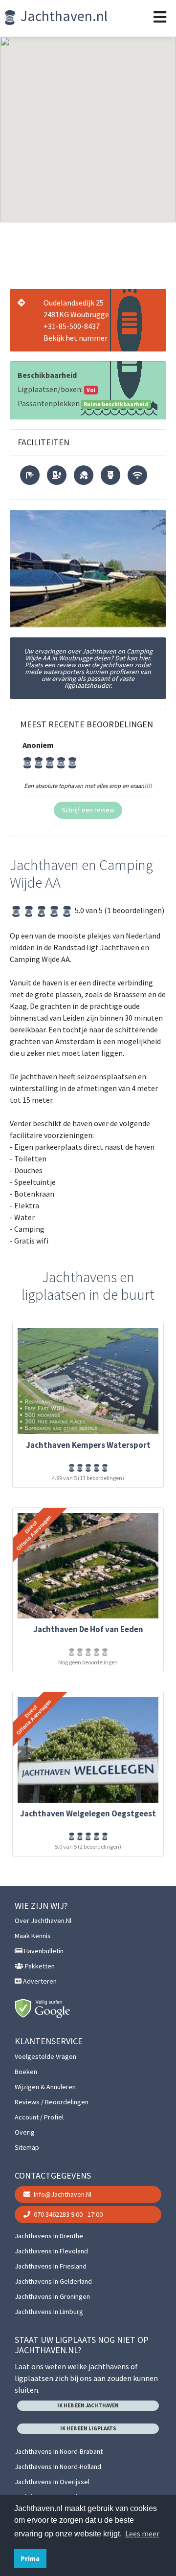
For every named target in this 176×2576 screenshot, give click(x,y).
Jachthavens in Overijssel (52, 2482)
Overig (25, 2132)
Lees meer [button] (142, 2533)
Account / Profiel (39, 2117)
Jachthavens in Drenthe (49, 2236)
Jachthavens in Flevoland (51, 2251)
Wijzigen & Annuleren (45, 2087)
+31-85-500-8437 (72, 326)
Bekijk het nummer (76, 338)
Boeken (26, 2072)
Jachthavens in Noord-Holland (58, 2467)
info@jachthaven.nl (62, 2194)
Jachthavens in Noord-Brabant (59, 2451)
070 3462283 (67, 2214)
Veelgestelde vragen (45, 2056)
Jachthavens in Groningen (52, 2296)
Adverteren (39, 1981)
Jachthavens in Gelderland (53, 2281)
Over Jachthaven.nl (43, 1921)
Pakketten (39, 1966)
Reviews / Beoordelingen (52, 2102)
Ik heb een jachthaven (88, 2405)
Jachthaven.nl (63, 16)
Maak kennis (33, 1936)
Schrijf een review (88, 810)
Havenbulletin (43, 1951)
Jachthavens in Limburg (49, 2312)
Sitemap (27, 2147)
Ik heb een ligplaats (88, 2428)
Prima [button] (30, 2558)
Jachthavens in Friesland (51, 2266)
